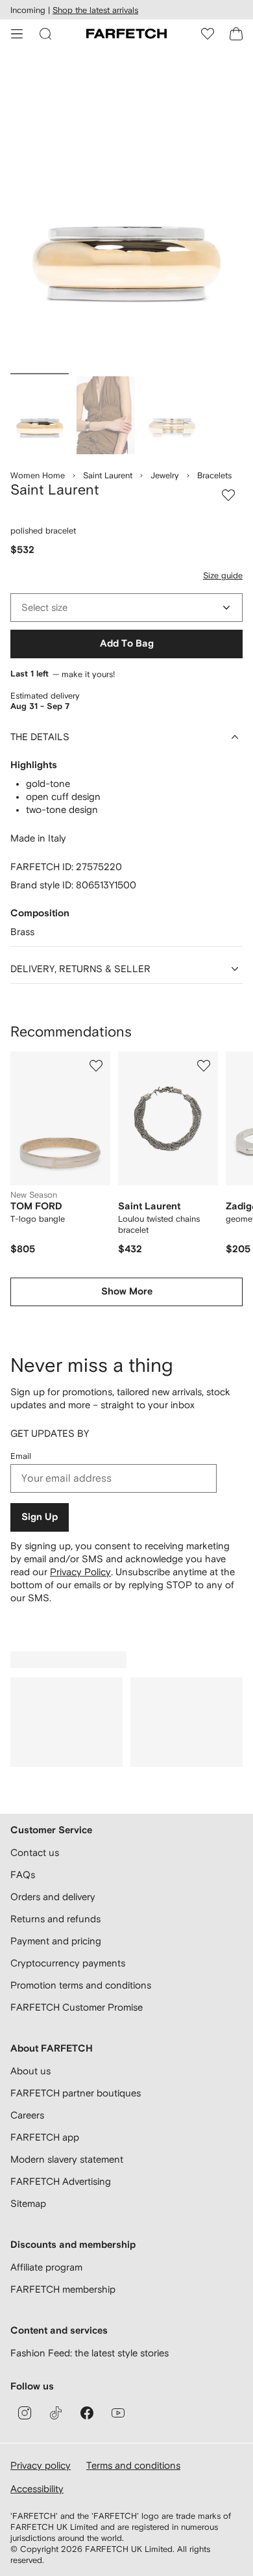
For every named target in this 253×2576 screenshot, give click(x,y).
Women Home (38, 475)
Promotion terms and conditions (81, 1985)
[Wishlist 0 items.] (208, 34)
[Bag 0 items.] (236, 34)
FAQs (23, 1874)
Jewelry (165, 475)
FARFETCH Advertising (61, 2181)
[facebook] (87, 2413)
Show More (127, 1292)
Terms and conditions (133, 2465)
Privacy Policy (80, 1572)
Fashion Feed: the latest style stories (90, 2353)
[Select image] (40, 415)
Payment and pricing (56, 1941)
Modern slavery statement (67, 2159)
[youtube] (118, 2413)
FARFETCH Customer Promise (77, 2007)
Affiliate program (46, 2267)
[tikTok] (56, 2413)
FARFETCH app (45, 2137)
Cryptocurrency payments (68, 1963)
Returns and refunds (55, 1919)
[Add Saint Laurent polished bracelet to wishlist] (228, 495)
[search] (45, 34)
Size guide (223, 575)
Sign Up (40, 1517)
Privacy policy (41, 2465)
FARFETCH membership (63, 2289)
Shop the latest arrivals (95, 10)
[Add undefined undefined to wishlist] (96, 1066)
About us (30, 2071)
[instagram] (25, 2413)
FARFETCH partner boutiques (76, 2093)
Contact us (35, 1852)
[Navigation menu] (17, 34)
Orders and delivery (53, 1897)
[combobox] (126, 608)
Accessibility (37, 2489)
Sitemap (28, 2203)
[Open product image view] (126, 213)
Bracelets (214, 475)
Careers (27, 2115)
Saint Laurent (108, 475)
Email (21, 1456)
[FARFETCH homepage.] (126, 34)
